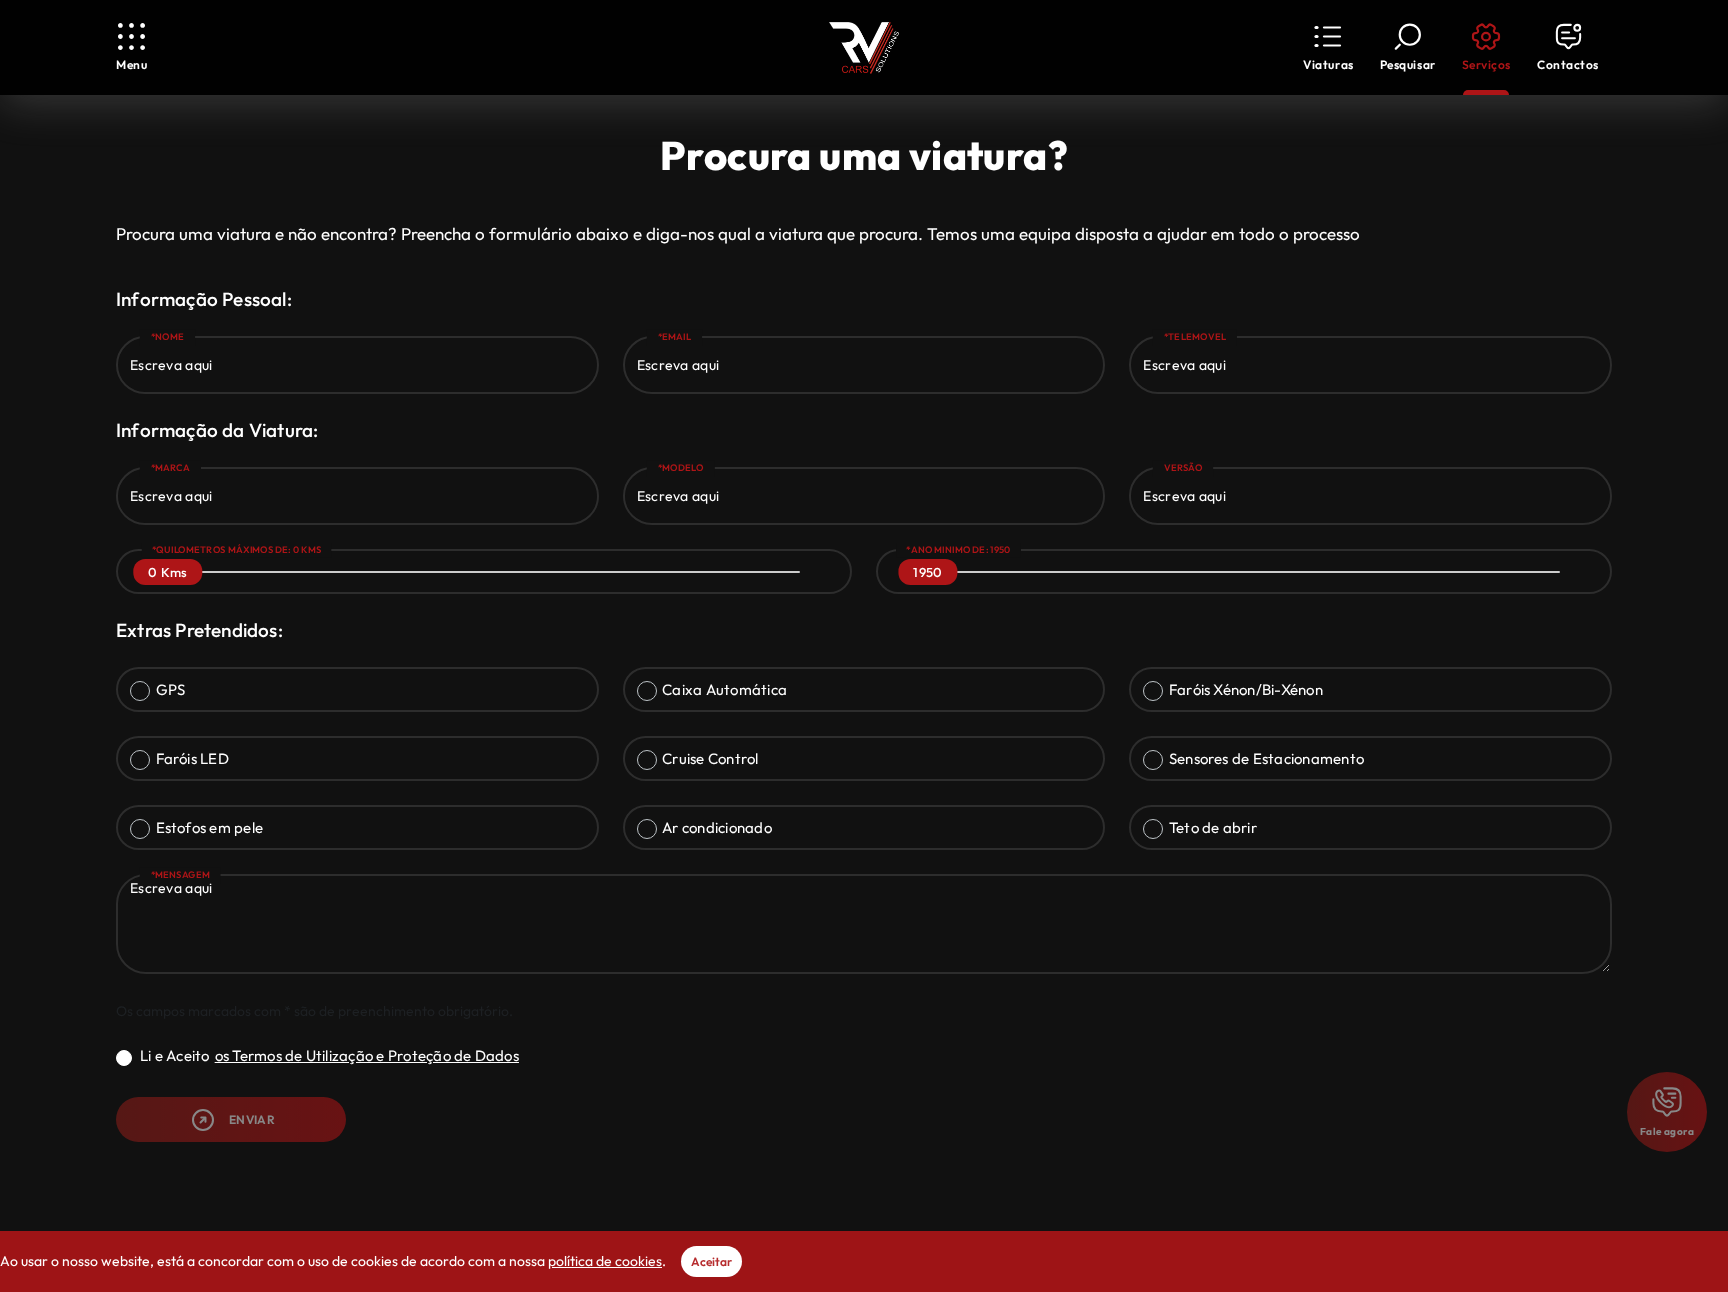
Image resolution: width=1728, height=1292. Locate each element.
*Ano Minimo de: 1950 (958, 550)
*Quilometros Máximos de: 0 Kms (236, 550)
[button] (1328, 47)
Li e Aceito (329, 1055)
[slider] (167, 572)
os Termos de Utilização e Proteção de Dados (367, 1055)
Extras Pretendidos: (199, 630)
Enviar (252, 1119)
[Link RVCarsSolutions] (864, 48)
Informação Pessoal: (204, 299)
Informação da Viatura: (217, 430)
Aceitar (711, 1261)
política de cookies (605, 1261)
